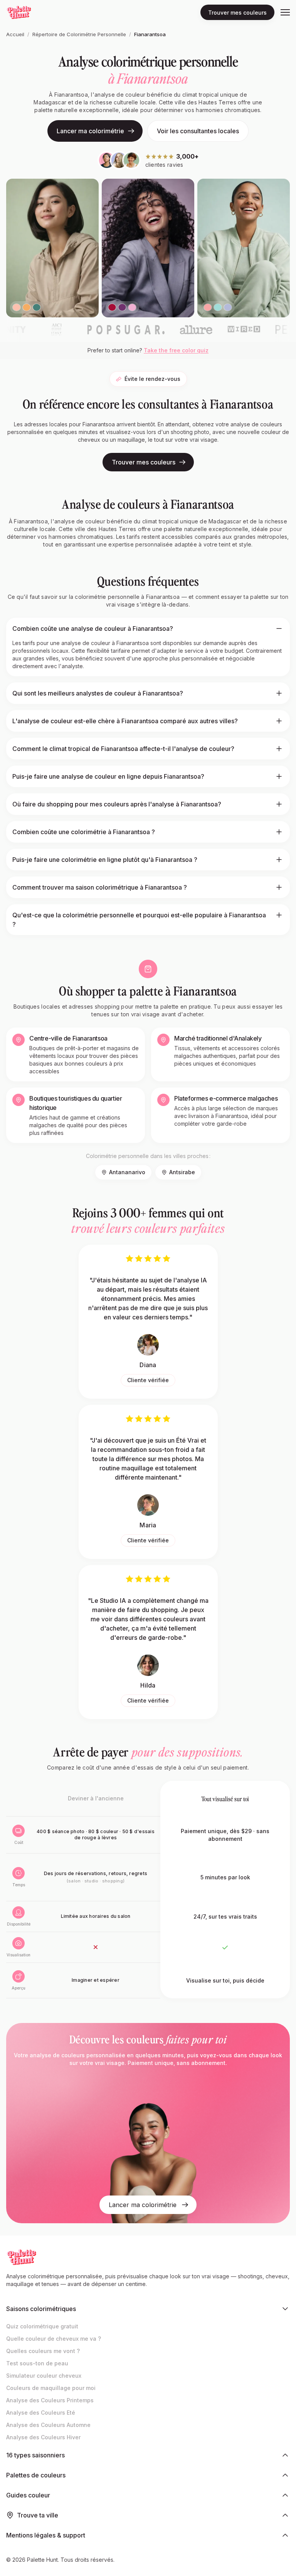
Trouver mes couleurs (237, 13)
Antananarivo (127, 1172)
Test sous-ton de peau (37, 2363)
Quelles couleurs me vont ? (43, 2351)
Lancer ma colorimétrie (90, 131)
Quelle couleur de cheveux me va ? (54, 2339)
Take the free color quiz (176, 350)
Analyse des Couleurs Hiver (43, 2437)
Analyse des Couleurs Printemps (50, 2400)
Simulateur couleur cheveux (44, 2376)
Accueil (15, 34)
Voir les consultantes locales (198, 131)
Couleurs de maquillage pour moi (51, 2388)
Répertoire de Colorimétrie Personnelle (79, 34)
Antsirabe (182, 1172)
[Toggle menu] (285, 12)
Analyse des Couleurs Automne (48, 2425)
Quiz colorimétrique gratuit (42, 2326)
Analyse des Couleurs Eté (41, 2413)
